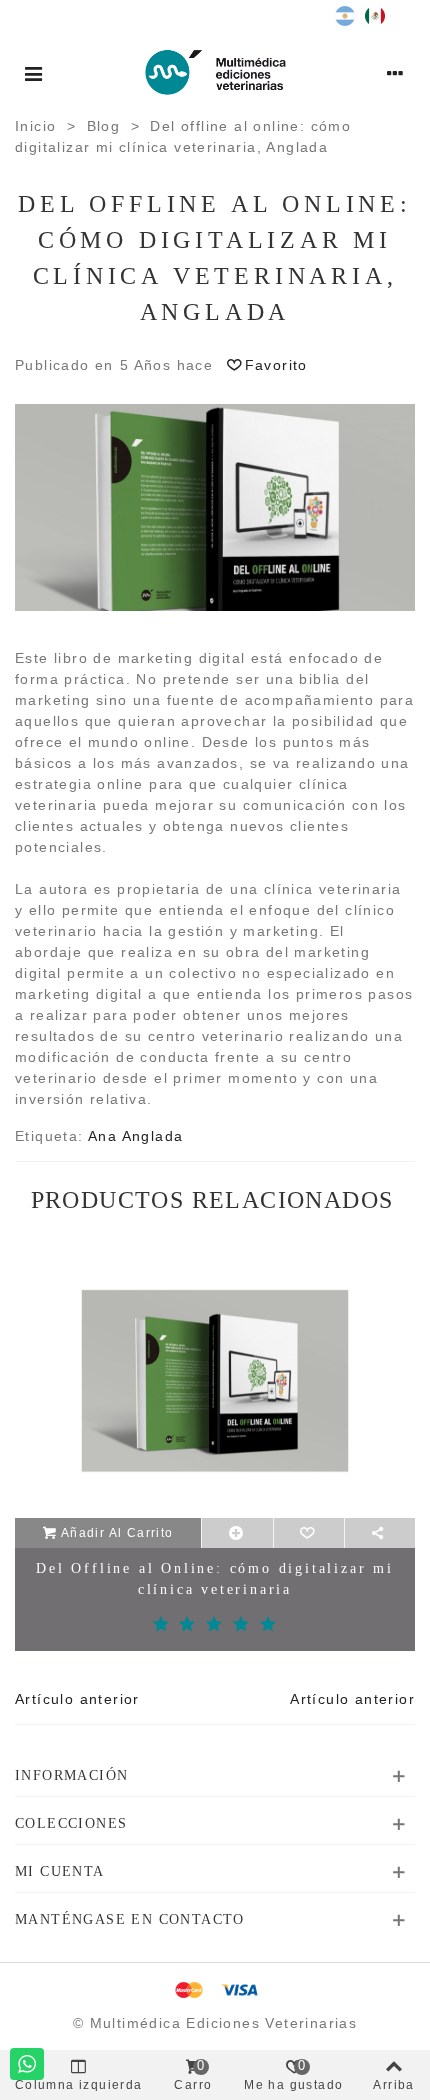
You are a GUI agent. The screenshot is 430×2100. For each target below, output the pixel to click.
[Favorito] (309, 1533)
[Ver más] (237, 1533)
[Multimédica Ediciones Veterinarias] (215, 72)
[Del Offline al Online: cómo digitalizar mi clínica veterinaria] (215, 1381)
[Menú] (34, 72)
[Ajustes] (396, 72)
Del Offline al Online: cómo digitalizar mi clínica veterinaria (215, 1579)
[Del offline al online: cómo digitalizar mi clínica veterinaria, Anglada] (215, 506)
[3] (214, 1625)
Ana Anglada (135, 1136)
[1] (161, 1625)
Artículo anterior (77, 1699)
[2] (187, 1625)
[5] (268, 1625)
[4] (241, 1625)
